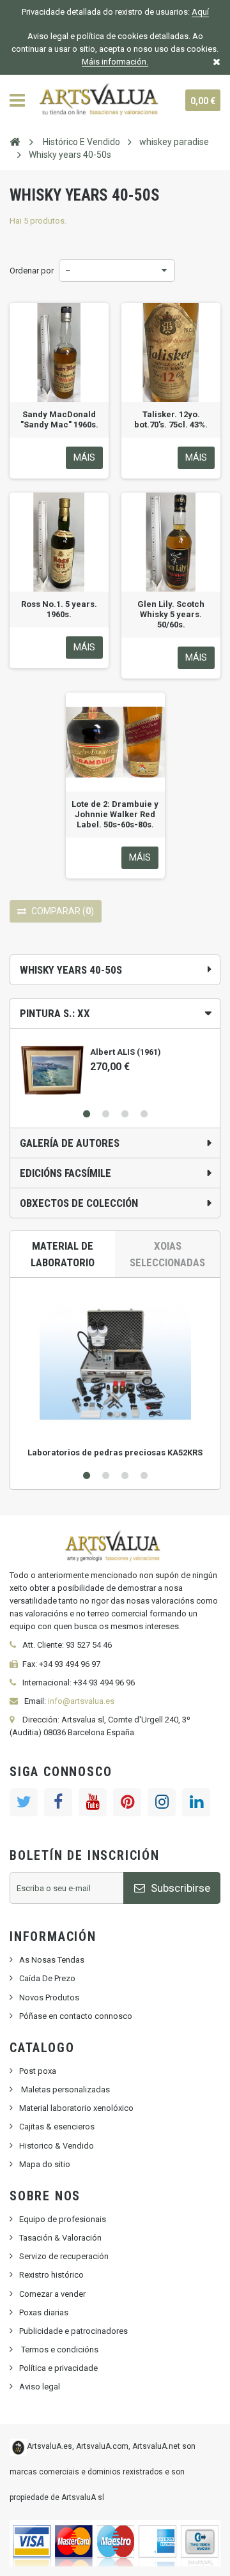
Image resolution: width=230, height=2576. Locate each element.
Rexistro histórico (51, 2275)
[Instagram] (162, 1802)
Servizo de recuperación (64, 2256)
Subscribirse (179, 1888)
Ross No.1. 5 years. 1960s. (59, 609)
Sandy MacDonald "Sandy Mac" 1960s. (59, 419)
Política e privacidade (58, 2368)
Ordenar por (32, 271)
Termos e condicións (59, 2350)
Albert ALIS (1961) (126, 1052)
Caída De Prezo (47, 1978)
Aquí (200, 12)
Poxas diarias (44, 2312)
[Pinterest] (127, 1802)
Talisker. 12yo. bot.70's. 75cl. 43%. (171, 419)
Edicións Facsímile (65, 1173)
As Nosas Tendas (52, 1960)
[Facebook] (58, 1802)
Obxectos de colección (79, 1203)
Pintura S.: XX (55, 1013)
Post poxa (38, 2071)
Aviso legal (40, 2387)
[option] (115, 1065)
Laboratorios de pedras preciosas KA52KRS (115, 1453)
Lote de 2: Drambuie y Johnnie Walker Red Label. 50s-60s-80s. (115, 814)
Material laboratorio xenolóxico (76, 2108)
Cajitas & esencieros (57, 2127)
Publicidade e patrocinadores (73, 2331)
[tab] (115, 1013)
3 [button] (125, 1114)
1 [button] (86, 1114)
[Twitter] (24, 1802)
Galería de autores (70, 1143)
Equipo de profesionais (63, 2219)
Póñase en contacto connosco (76, 2016)
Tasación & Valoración (60, 2238)
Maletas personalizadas (65, 2089)
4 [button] (144, 1114)
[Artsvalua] (101, 100)
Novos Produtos (49, 1997)
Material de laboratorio (63, 1254)
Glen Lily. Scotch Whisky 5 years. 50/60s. (171, 614)
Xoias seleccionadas (167, 1254)
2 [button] (105, 1114)
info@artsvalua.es (81, 1701)
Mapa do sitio (45, 2164)
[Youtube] (93, 1802)
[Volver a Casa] (15, 141)
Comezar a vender (52, 2294)
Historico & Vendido (57, 2146)
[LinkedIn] (196, 1802)
